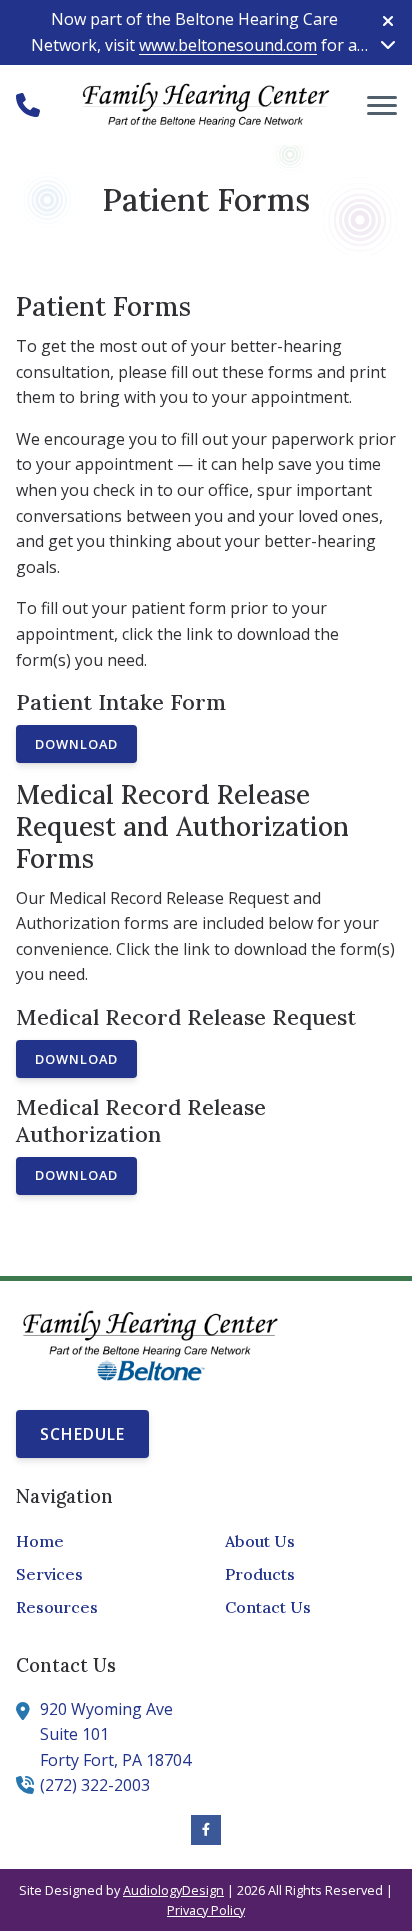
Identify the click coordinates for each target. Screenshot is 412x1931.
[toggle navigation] (382, 105)
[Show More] (388, 44)
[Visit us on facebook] (206, 1830)
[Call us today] (28, 105)
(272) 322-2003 (95, 1785)
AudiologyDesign (173, 1890)
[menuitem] (101, 1542)
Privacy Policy (206, 1910)
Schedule (82, 1434)
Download (76, 744)
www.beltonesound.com (228, 45)
